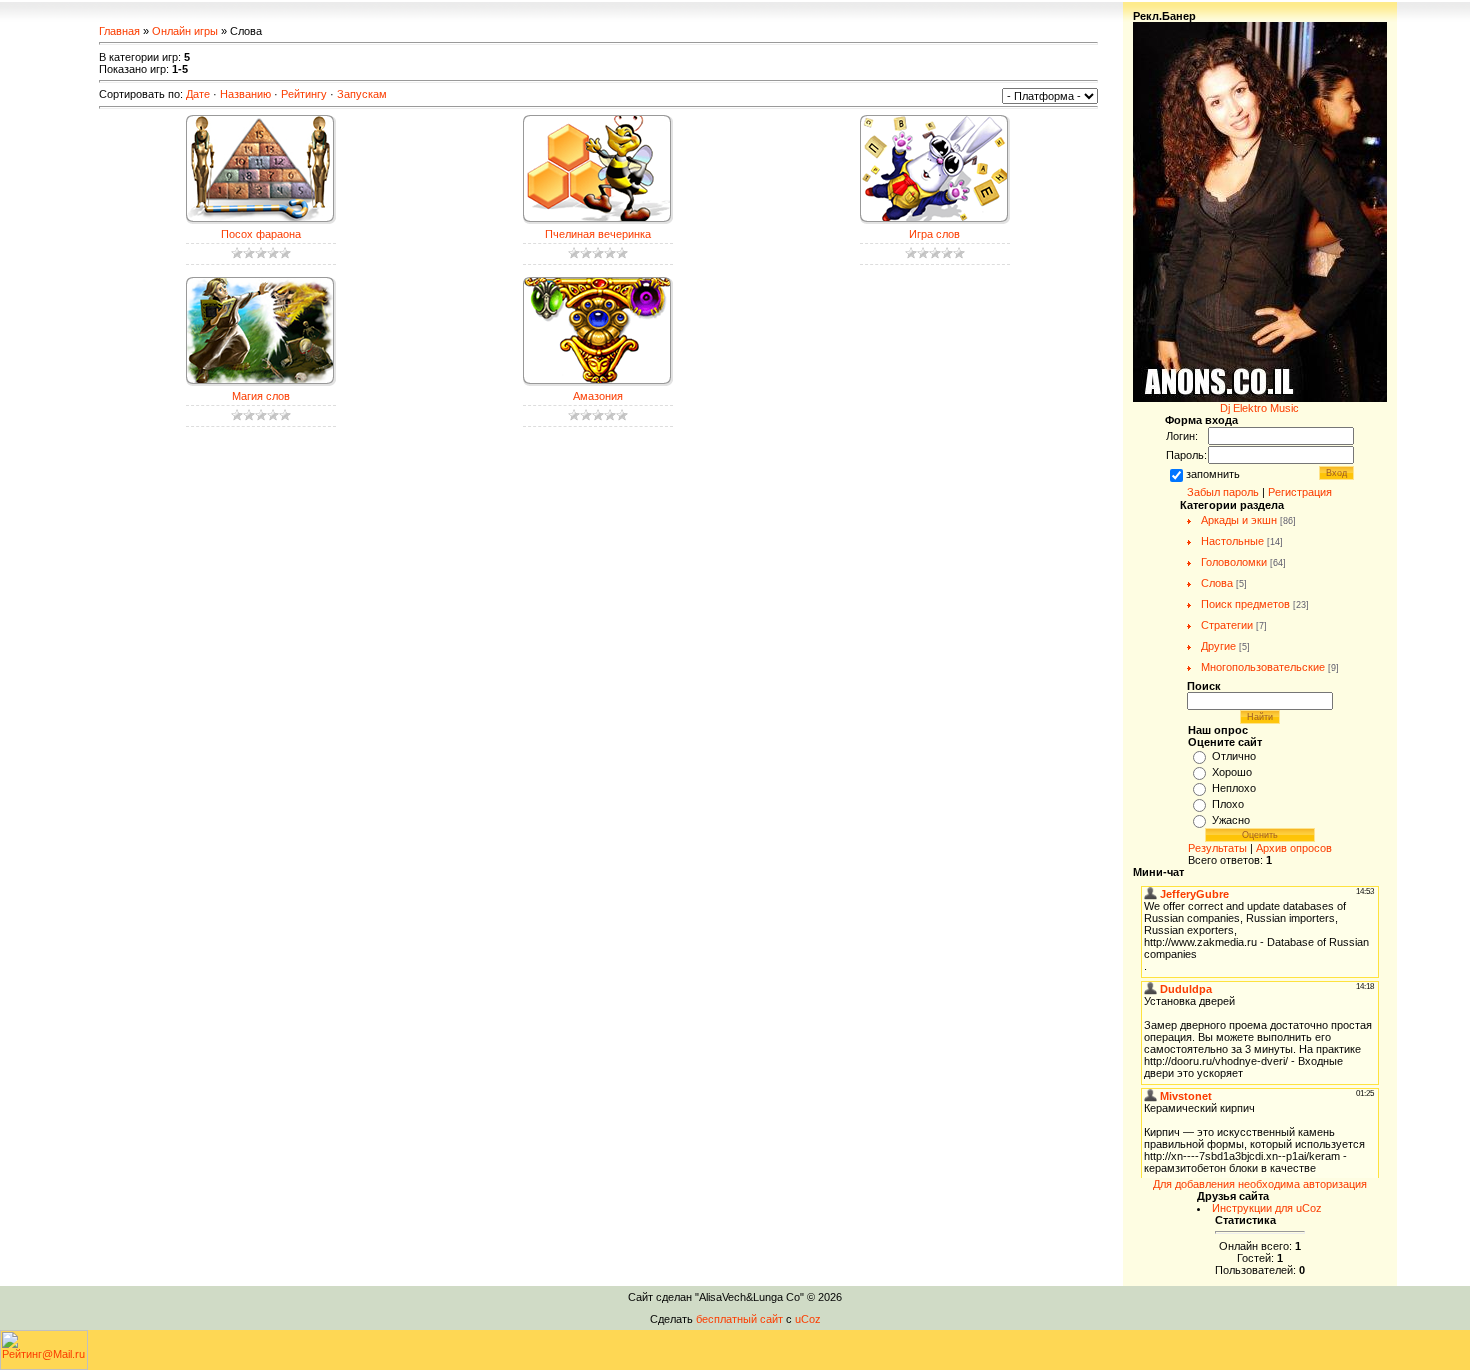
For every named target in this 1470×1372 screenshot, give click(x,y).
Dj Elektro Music (1259, 408)
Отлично (1234, 756)
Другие (1218, 646)
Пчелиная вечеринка (598, 234)
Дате (198, 94)
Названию (245, 94)
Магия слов (261, 396)
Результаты (1217, 848)
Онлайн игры (185, 31)
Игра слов (934, 234)
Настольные (1232, 541)
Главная (119, 31)
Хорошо (1232, 772)
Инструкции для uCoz (1267, 1208)
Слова (1217, 583)
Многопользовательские (1263, 667)
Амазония (598, 396)
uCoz (808, 1319)
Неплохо (1234, 788)
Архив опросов (1294, 848)
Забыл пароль (1223, 492)
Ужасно (1231, 820)
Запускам (362, 94)
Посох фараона (261, 234)
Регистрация (1300, 492)
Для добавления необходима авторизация (1260, 1184)
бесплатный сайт (739, 1319)
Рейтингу (304, 94)
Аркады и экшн (1239, 520)
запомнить (1213, 474)
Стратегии (1227, 625)
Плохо (1228, 804)
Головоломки (1234, 562)
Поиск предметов (1245, 604)
